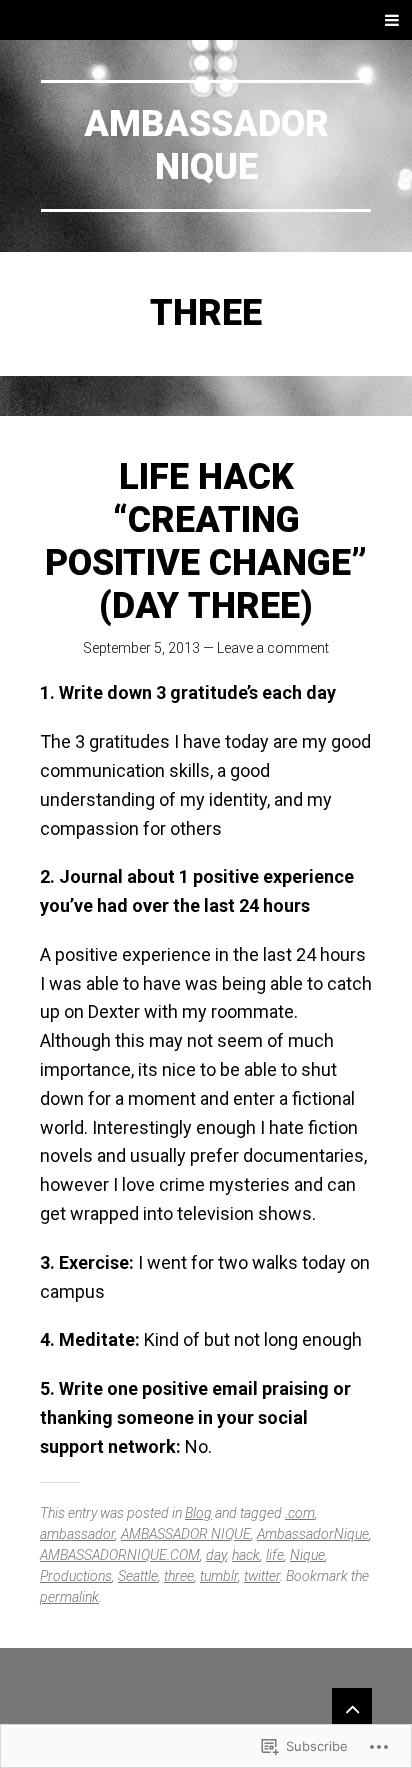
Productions (76, 1576)
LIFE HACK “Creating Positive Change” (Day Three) (206, 542)
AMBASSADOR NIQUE (186, 1534)
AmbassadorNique (206, 145)
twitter (262, 1576)
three (179, 1576)
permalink (69, 1597)
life (275, 1555)
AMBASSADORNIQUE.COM (120, 1555)
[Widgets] (352, 1708)
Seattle (138, 1576)
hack (246, 1555)
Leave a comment (273, 648)
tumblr (219, 1576)
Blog (198, 1513)
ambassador (77, 1534)
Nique (307, 1555)
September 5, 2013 (141, 648)
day (216, 1555)
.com (300, 1513)
